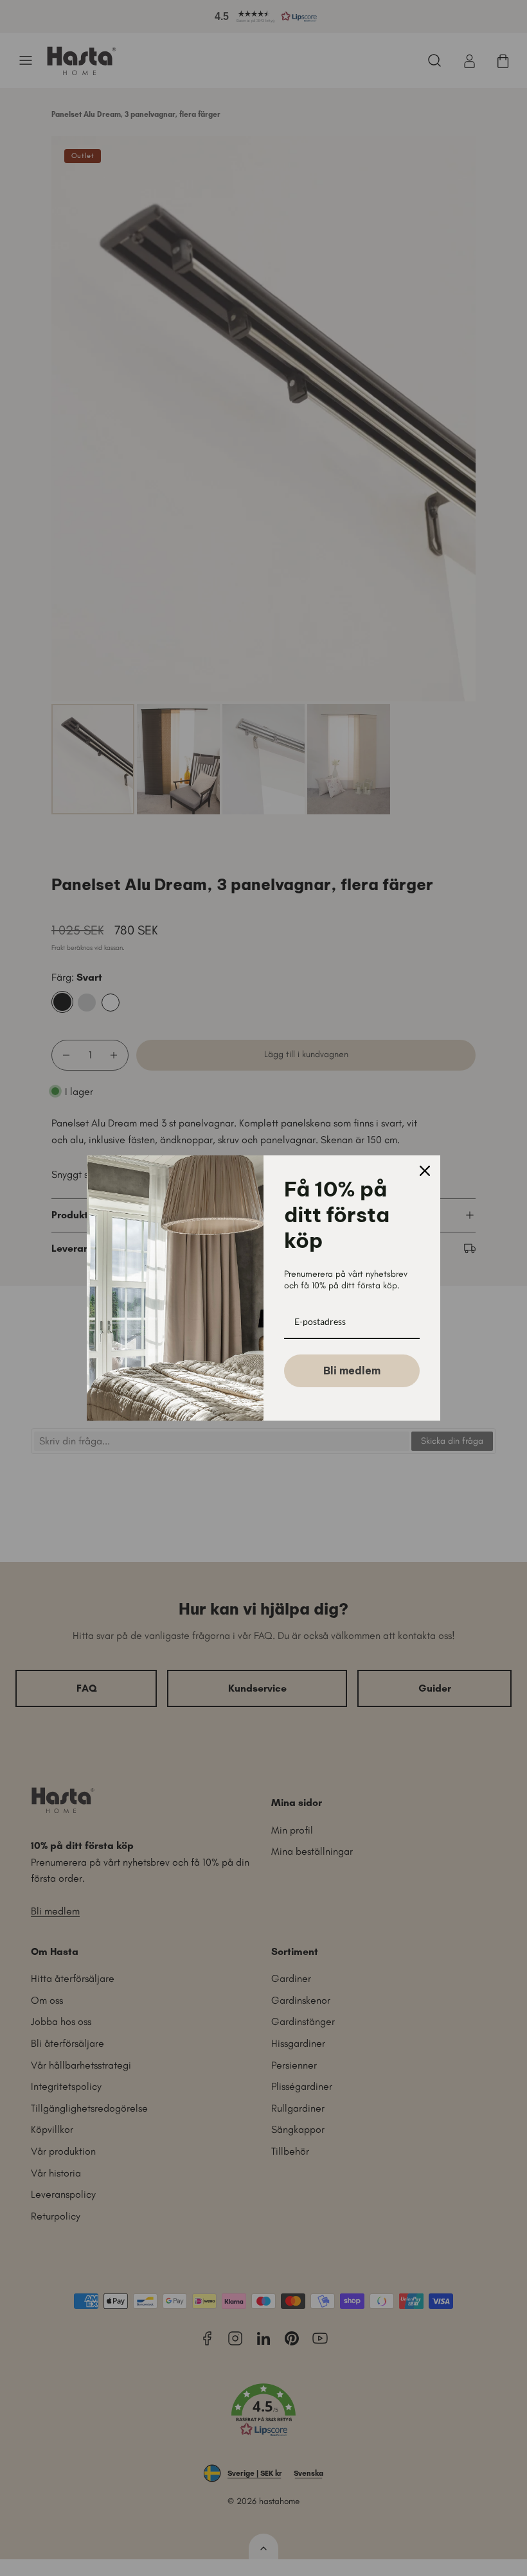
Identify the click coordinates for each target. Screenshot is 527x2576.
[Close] (425, 1171)
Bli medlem (352, 1371)
